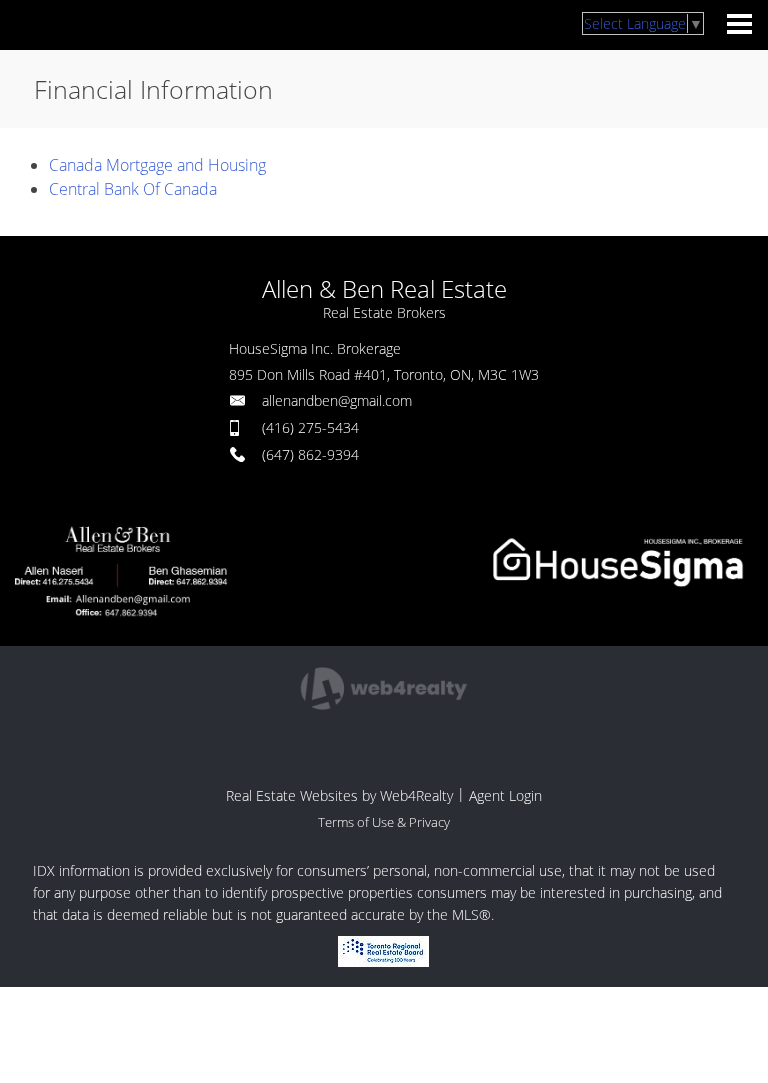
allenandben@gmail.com (337, 400)
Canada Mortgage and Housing (157, 165)
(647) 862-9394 (310, 454)
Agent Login (505, 795)
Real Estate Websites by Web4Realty (339, 795)
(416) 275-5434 (310, 427)
